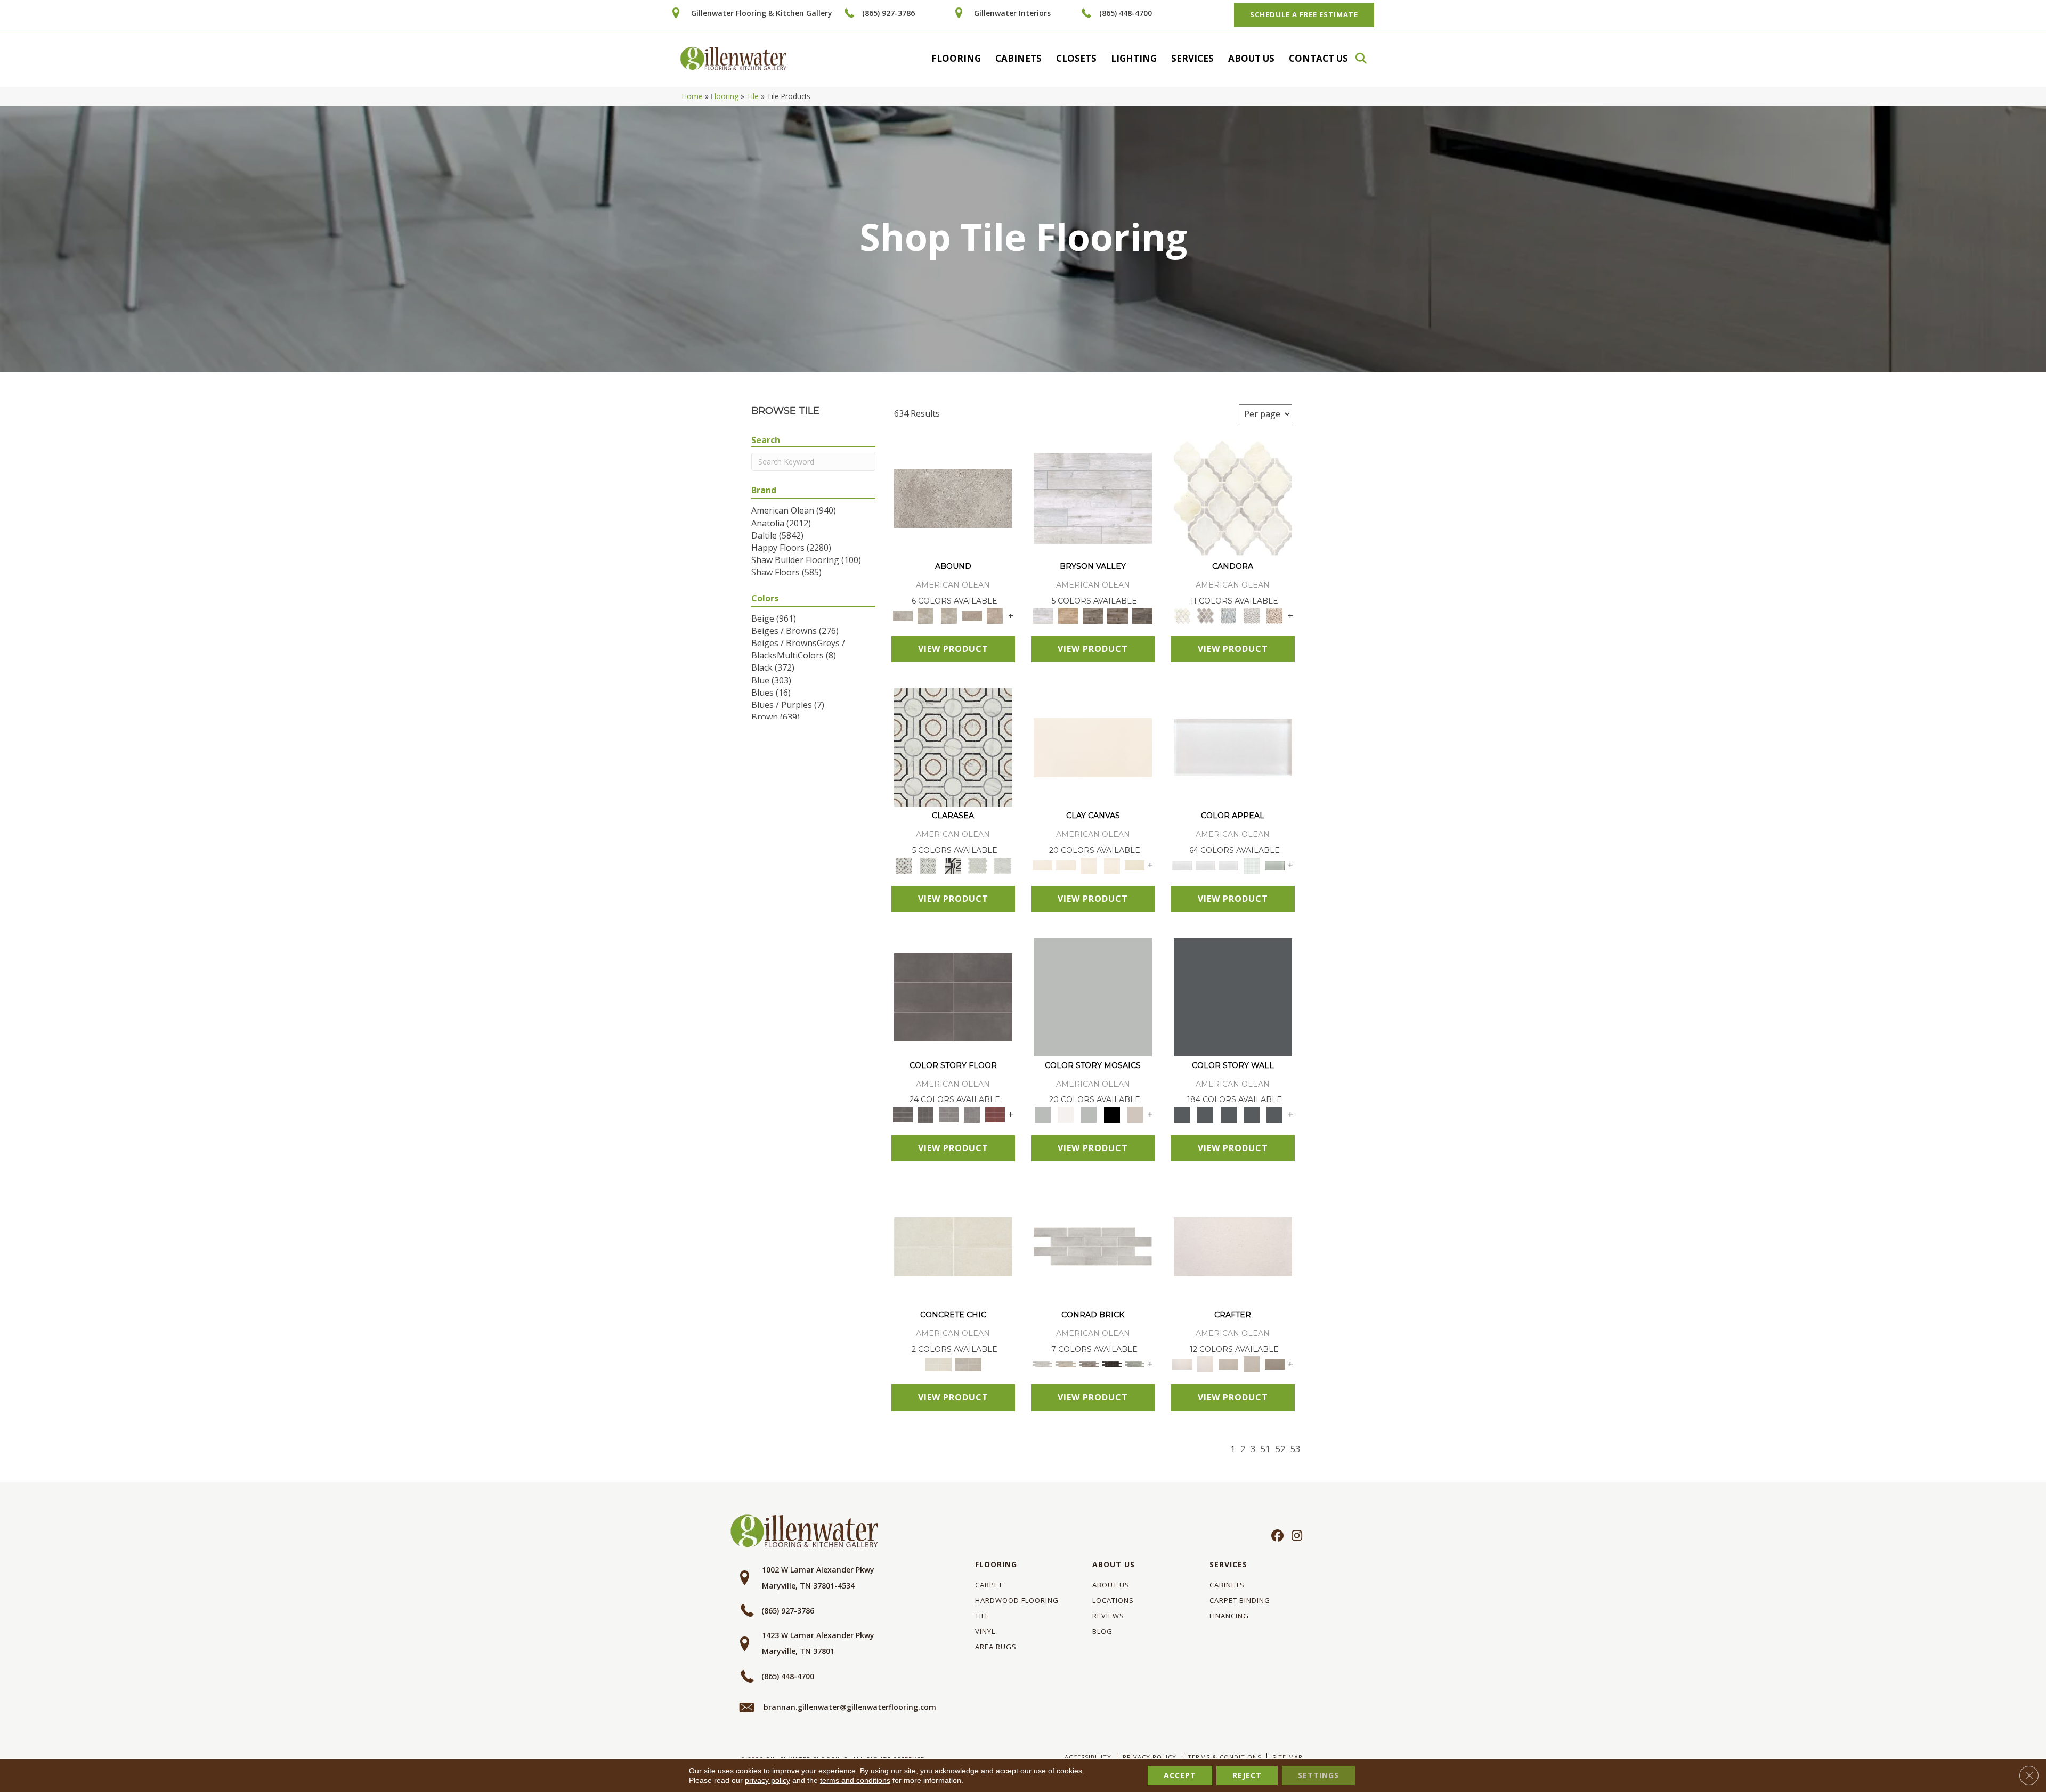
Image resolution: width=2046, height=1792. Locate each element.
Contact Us (1318, 58)
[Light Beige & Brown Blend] (1275, 615)
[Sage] (1135, 1364)
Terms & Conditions (1224, 1757)
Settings (1318, 1775)
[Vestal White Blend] (1233, 498)
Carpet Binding (1240, 1600)
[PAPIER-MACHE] (1233, 1246)
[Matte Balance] (1089, 1114)
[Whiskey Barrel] (1068, 615)
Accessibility (1088, 1757)
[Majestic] (978, 865)
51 (1265, 1449)
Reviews (1108, 1616)
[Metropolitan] (953, 747)
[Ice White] (1065, 1114)
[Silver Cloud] (1275, 865)
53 (1295, 1449)
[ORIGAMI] (1275, 1364)
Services (1192, 58)
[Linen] (1065, 1364)
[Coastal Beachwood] (1093, 498)
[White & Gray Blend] (1251, 615)
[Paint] (1135, 865)
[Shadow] (1233, 996)
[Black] (1112, 1114)
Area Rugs (996, 1647)
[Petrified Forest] (1118, 615)
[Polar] (1093, 1246)
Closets (1076, 58)
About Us (1251, 58)
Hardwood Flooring (1017, 1600)
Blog (1102, 1631)
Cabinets (1018, 58)
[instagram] (1294, 1536)
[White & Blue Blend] (1228, 615)
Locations (1113, 1600)
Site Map (1288, 1757)
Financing (1229, 1616)
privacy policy (768, 1780)
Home (692, 96)
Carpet (989, 1585)
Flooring (956, 58)
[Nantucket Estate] (1093, 615)
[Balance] (1093, 996)
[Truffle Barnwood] (1143, 615)
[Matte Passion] (995, 1114)
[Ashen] (972, 615)
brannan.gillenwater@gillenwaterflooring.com (850, 1707)
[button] (1366, 58)
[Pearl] (1233, 747)
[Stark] (1112, 1364)
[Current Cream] (953, 1246)
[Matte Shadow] (953, 996)
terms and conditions (855, 1780)
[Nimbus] (953, 498)
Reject (1247, 1775)
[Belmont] (928, 865)
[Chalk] (1093, 747)
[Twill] (1228, 1364)
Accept (1180, 1775)
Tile (753, 96)
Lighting (1134, 58)
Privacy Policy (1150, 1757)
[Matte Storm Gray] (949, 1114)
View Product (953, 649)
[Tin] (1089, 1364)
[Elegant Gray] (968, 1364)
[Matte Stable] (1135, 1114)
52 (1280, 1449)
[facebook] (1276, 1536)
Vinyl (985, 1631)
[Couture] (953, 865)
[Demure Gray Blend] (1205, 615)
